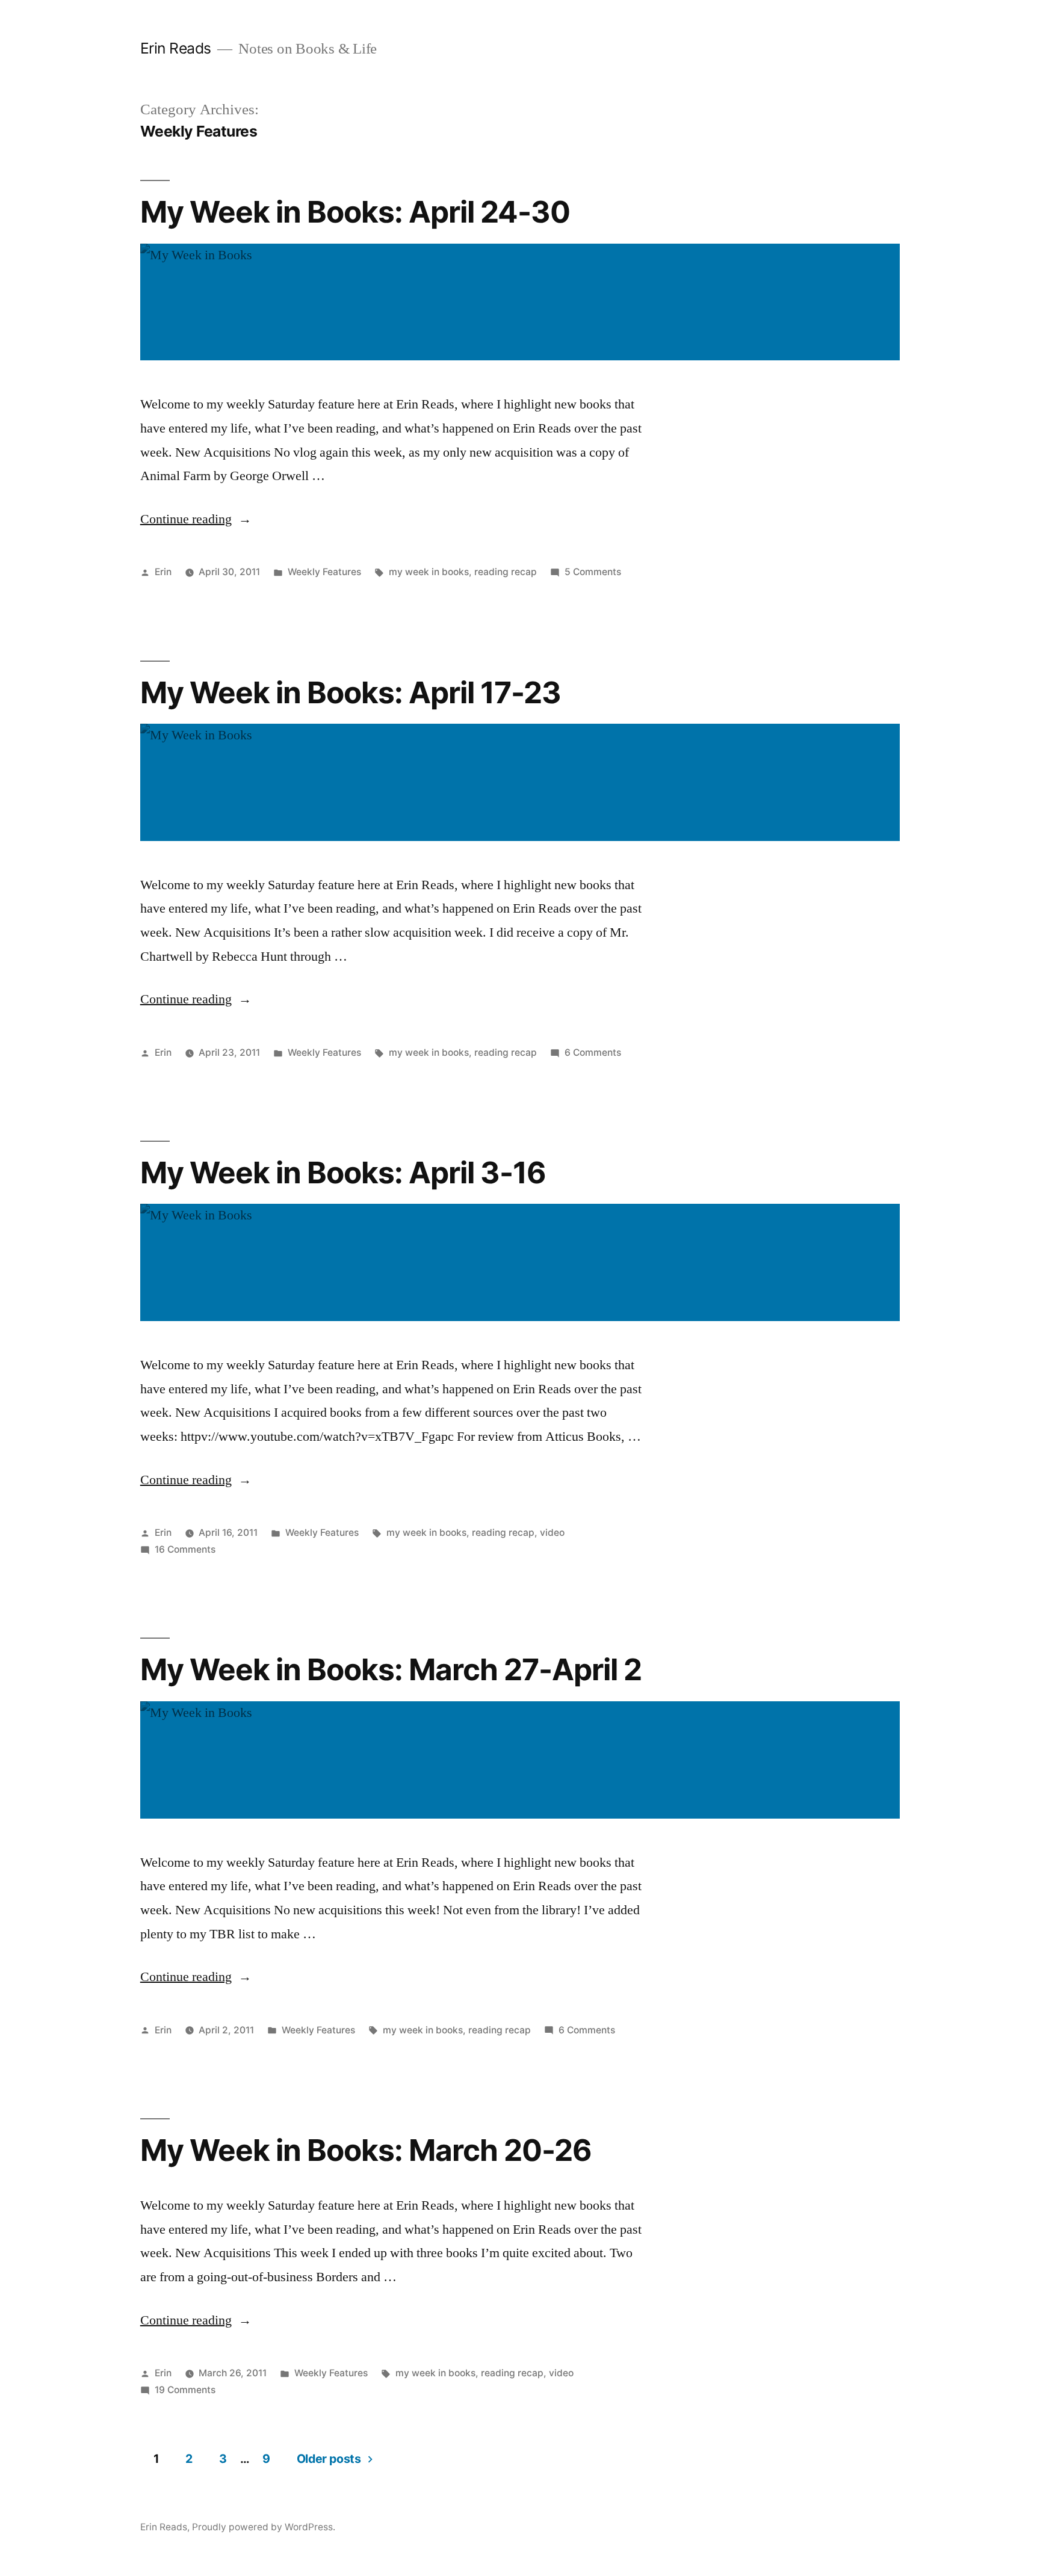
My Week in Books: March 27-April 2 (391, 1669)
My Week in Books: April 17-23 (351, 692)
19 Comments (185, 2390)
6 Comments (593, 1052)
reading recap (506, 572)
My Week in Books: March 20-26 (366, 2150)
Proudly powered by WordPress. (264, 2527)
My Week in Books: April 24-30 (355, 212)
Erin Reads (176, 48)
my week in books (429, 572)
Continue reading (196, 519)
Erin (163, 572)
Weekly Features (324, 572)
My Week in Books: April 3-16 (343, 1172)
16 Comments (185, 1549)
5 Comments (593, 572)
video (552, 1533)
